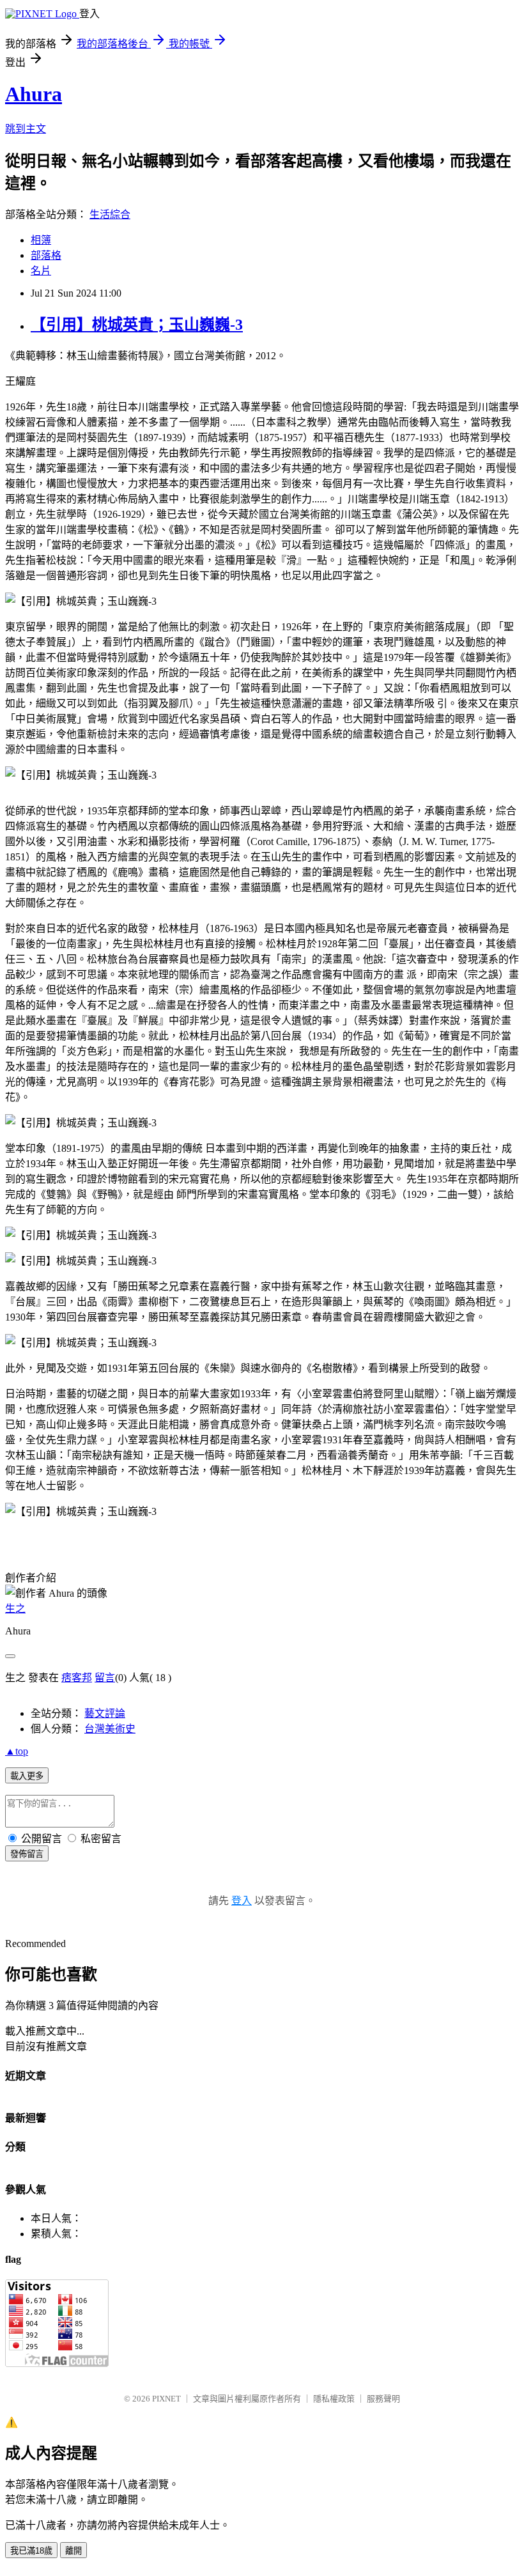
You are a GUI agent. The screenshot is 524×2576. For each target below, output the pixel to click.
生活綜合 (110, 214)
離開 (73, 2551)
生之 (15, 1609)
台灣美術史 (110, 1729)
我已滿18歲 (31, 2551)
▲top (17, 1751)
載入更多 (27, 1776)
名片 (41, 271)
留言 (105, 1678)
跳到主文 (26, 129)
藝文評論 (105, 1713)
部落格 (46, 255)
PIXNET (166, 2399)
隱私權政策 (334, 2399)
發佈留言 (27, 1854)
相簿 (41, 240)
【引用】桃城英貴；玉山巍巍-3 (137, 325)
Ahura (34, 94)
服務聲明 (383, 2399)
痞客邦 (77, 1678)
